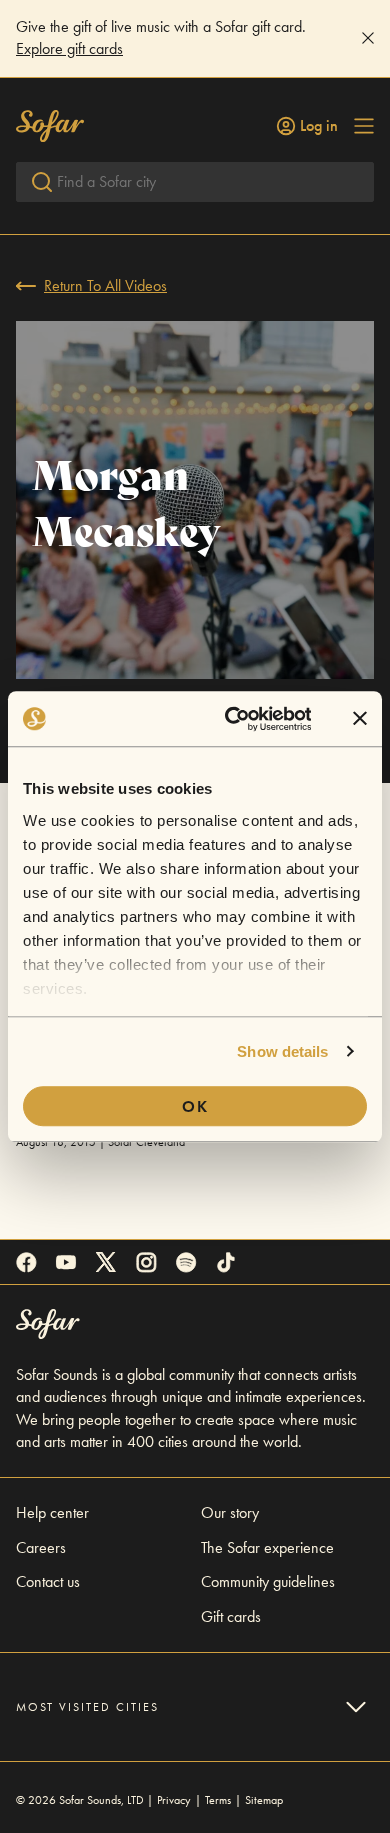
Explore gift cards (69, 48)
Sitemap (264, 1800)
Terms (218, 1800)
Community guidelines (268, 1581)
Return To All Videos (105, 285)
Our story (230, 1512)
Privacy (174, 1800)
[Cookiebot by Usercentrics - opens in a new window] (232, 719)
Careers (41, 1547)
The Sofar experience (267, 1547)
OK (195, 1106)
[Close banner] (360, 719)
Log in (319, 126)
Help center (52, 1512)
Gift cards (231, 1616)
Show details (282, 1051)
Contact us (48, 1581)
